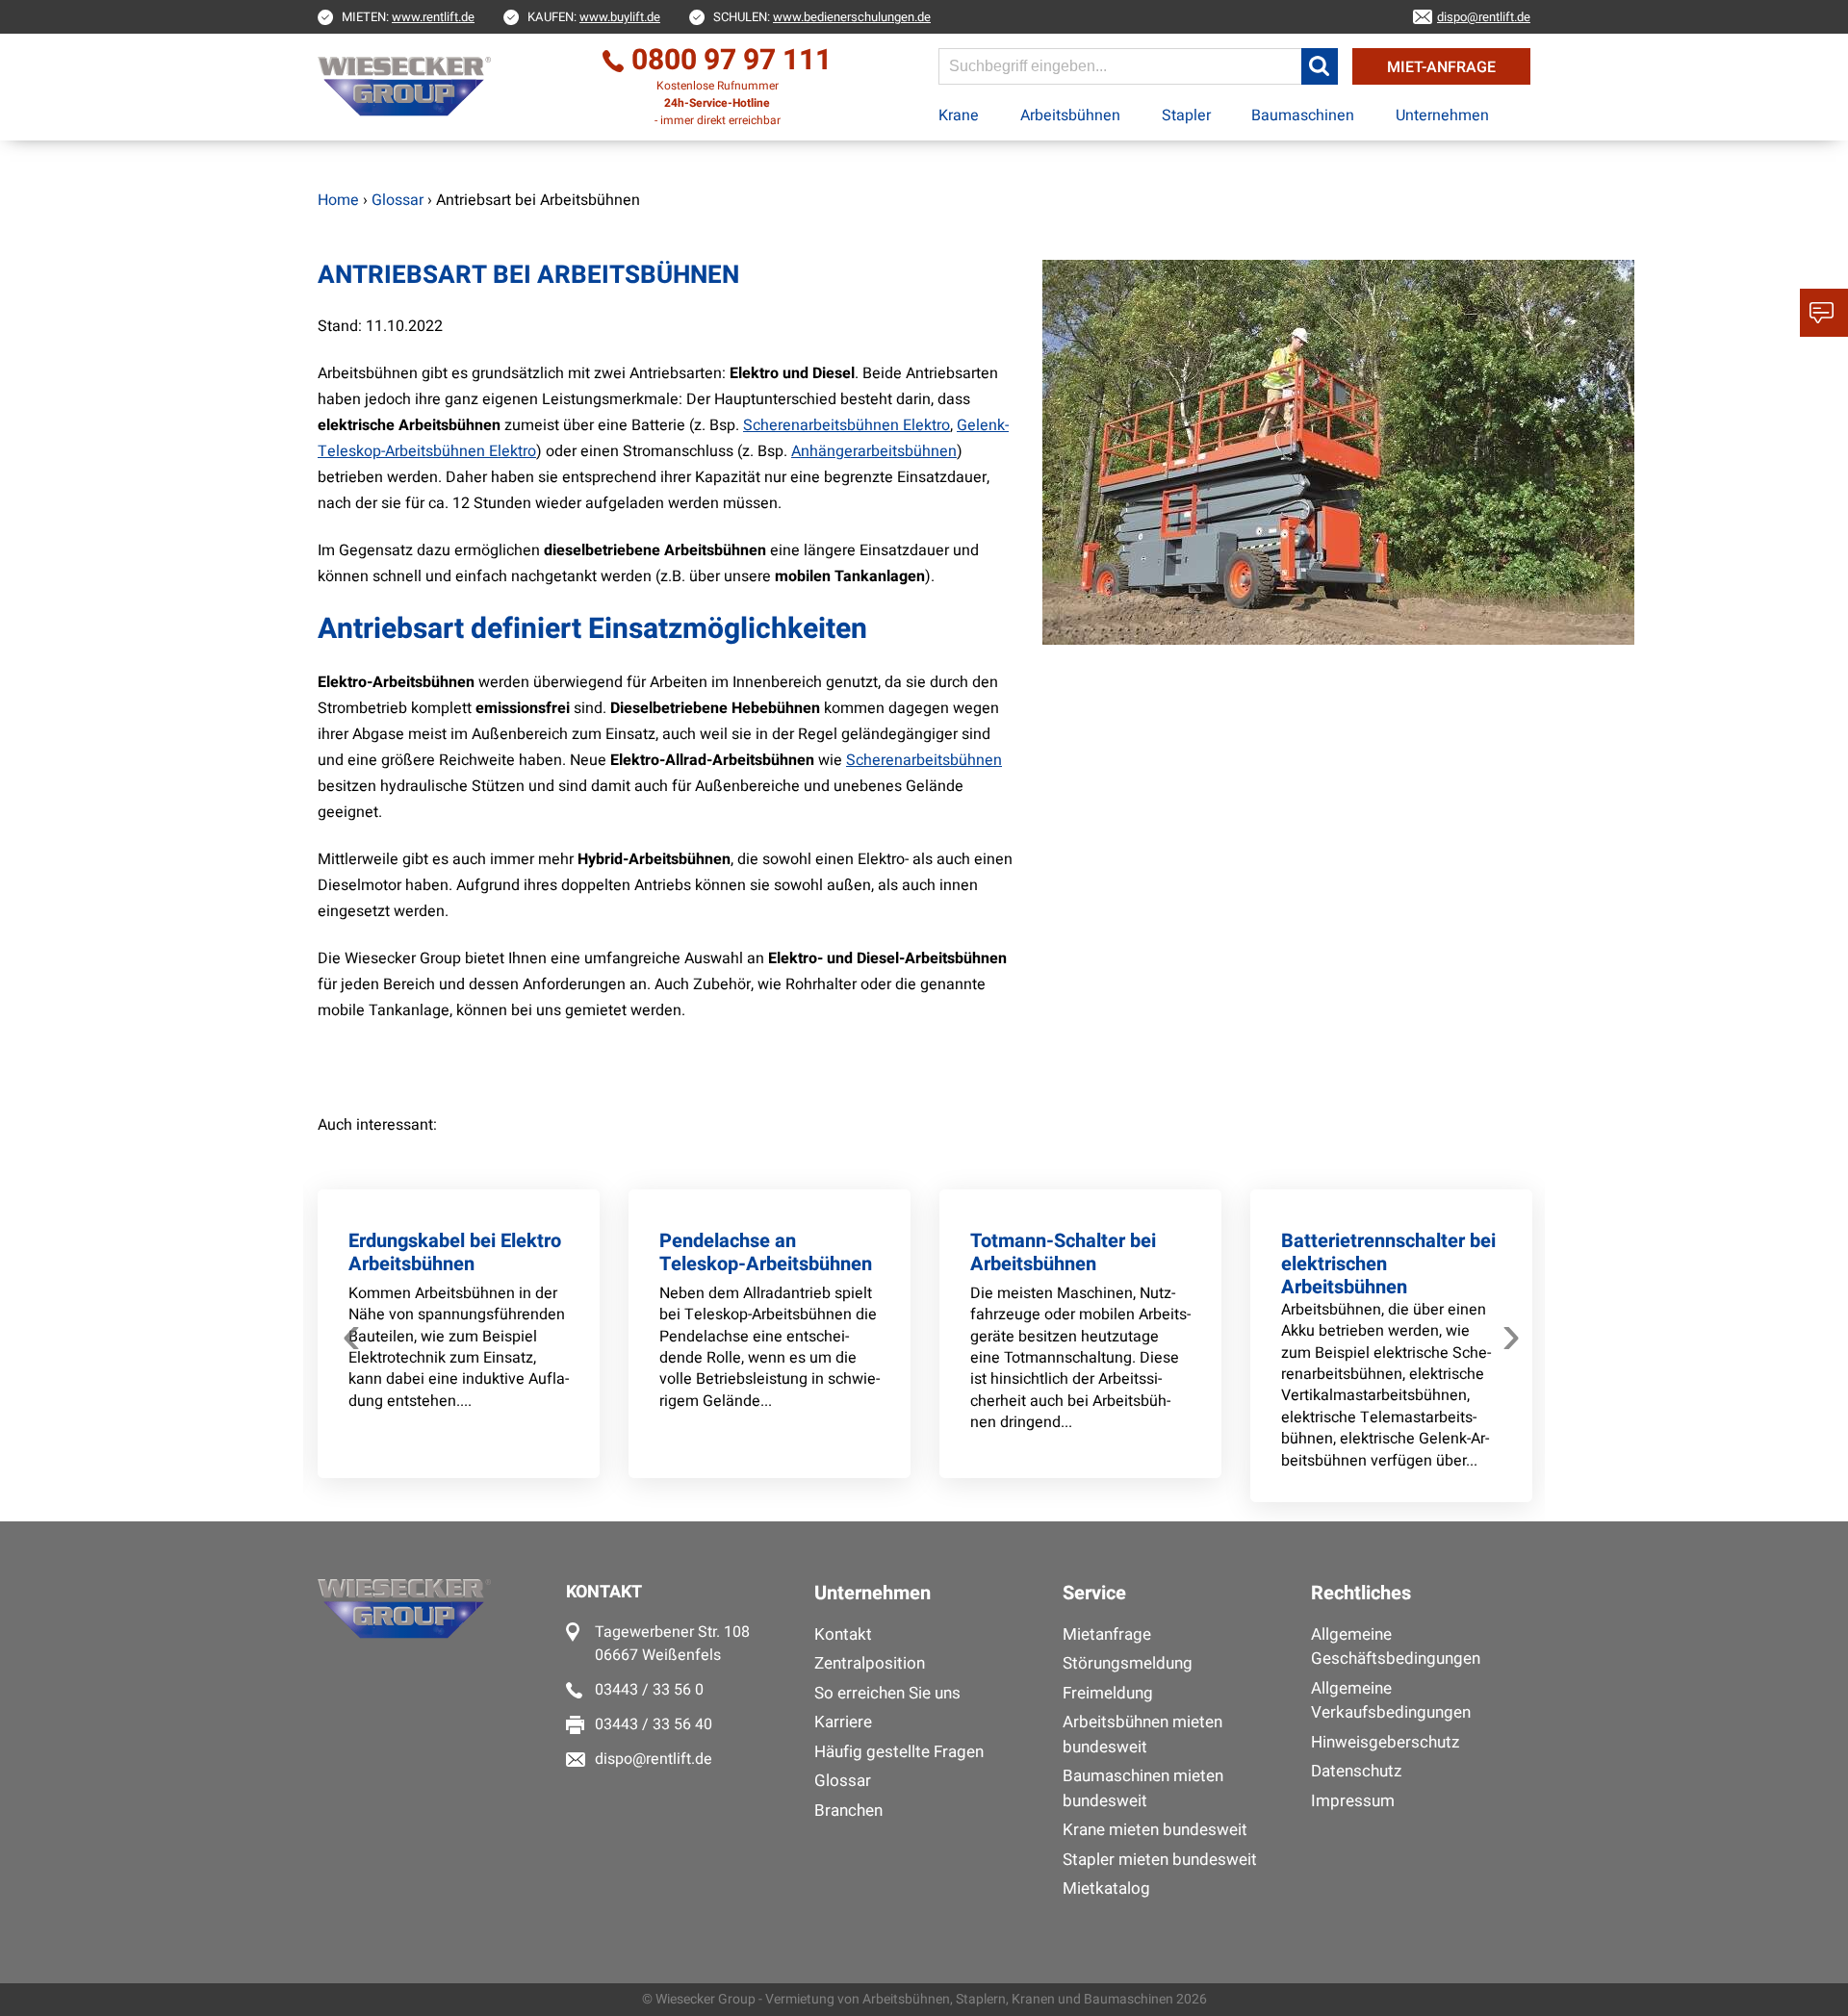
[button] (1320, 66)
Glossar (843, 1781)
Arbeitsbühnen (1070, 115)
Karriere (843, 1722)
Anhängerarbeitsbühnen (874, 451)
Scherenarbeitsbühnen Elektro (847, 425)
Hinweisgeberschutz (1385, 1742)
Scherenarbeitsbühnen (924, 760)
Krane (959, 115)
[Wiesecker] (407, 87)
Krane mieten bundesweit (1155, 1830)
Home (338, 200)
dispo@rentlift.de (654, 1759)
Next (1511, 1330)
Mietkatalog (1106, 1888)
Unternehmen (1442, 115)
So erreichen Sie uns (887, 1693)
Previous (351, 1330)
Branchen (848, 1811)
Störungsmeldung (1128, 1663)
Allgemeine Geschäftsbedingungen (1396, 1647)
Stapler (1186, 115)
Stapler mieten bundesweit (1160, 1860)
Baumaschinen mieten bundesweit (1143, 1788)
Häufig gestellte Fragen (899, 1752)
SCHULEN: (822, 17)
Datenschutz (1356, 1771)
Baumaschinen (1303, 115)
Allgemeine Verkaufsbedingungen (1391, 1701)
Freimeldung (1108, 1693)
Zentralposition (870, 1663)
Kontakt (843, 1634)
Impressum (1353, 1801)
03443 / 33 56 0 (649, 1690)
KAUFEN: (594, 17)
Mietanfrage (1107, 1634)
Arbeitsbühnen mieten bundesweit (1142, 1735)
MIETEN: (408, 17)
